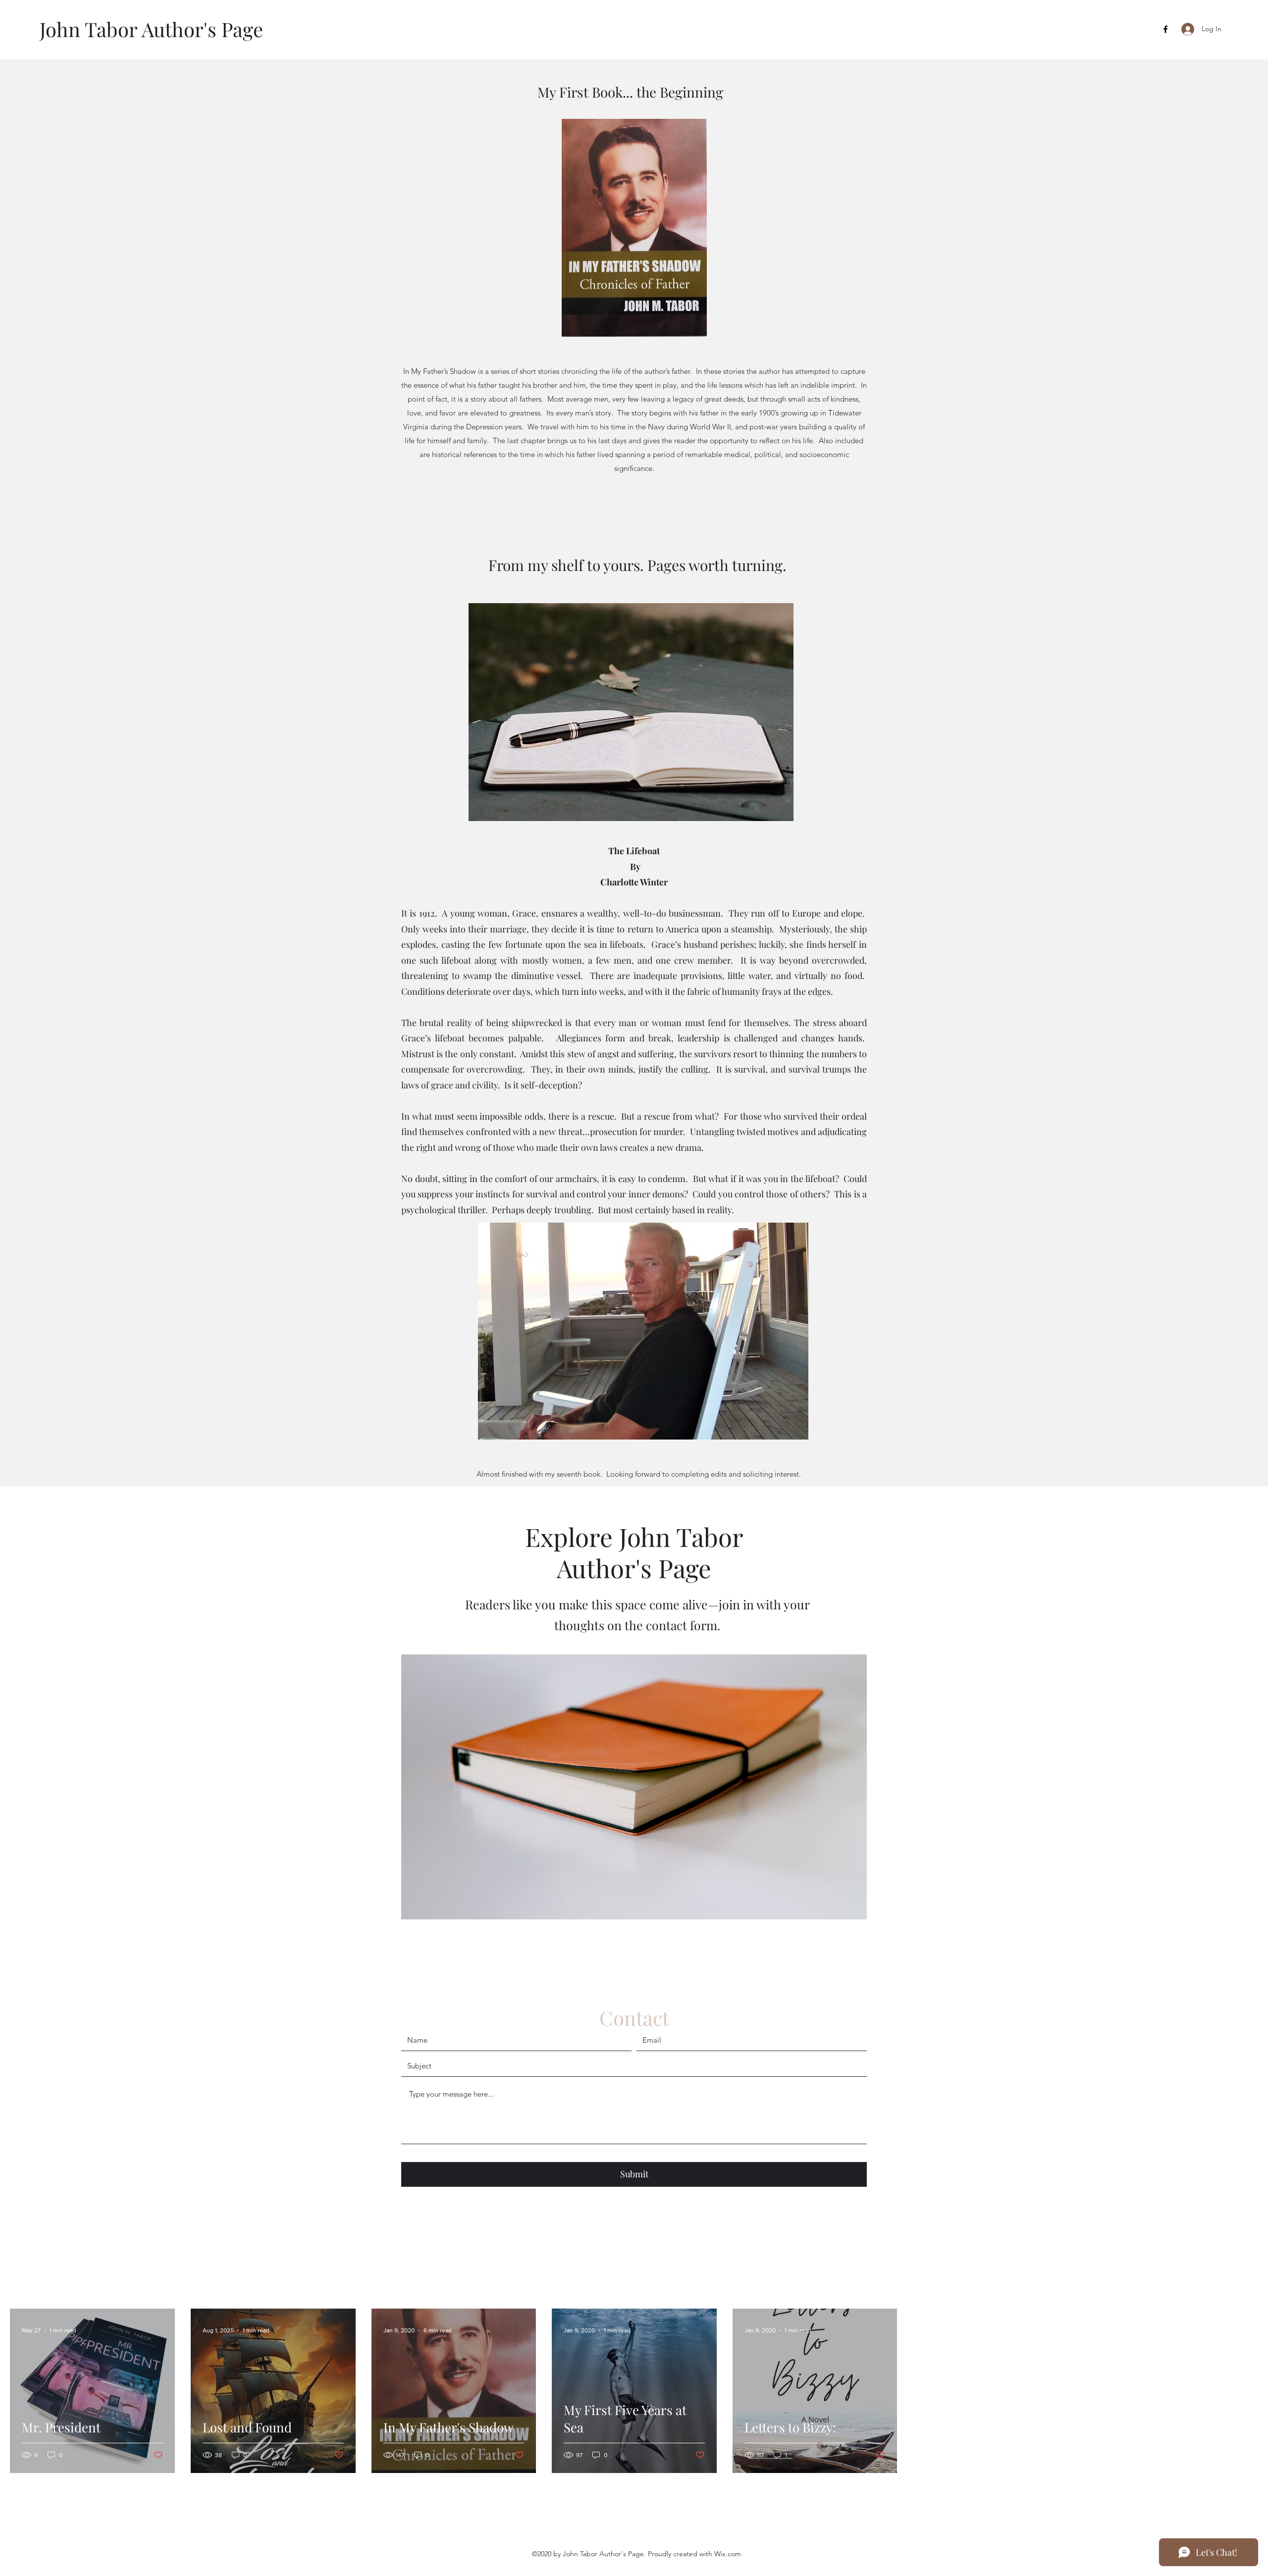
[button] (634, 1787)
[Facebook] (1165, 29)
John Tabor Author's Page (151, 29)
